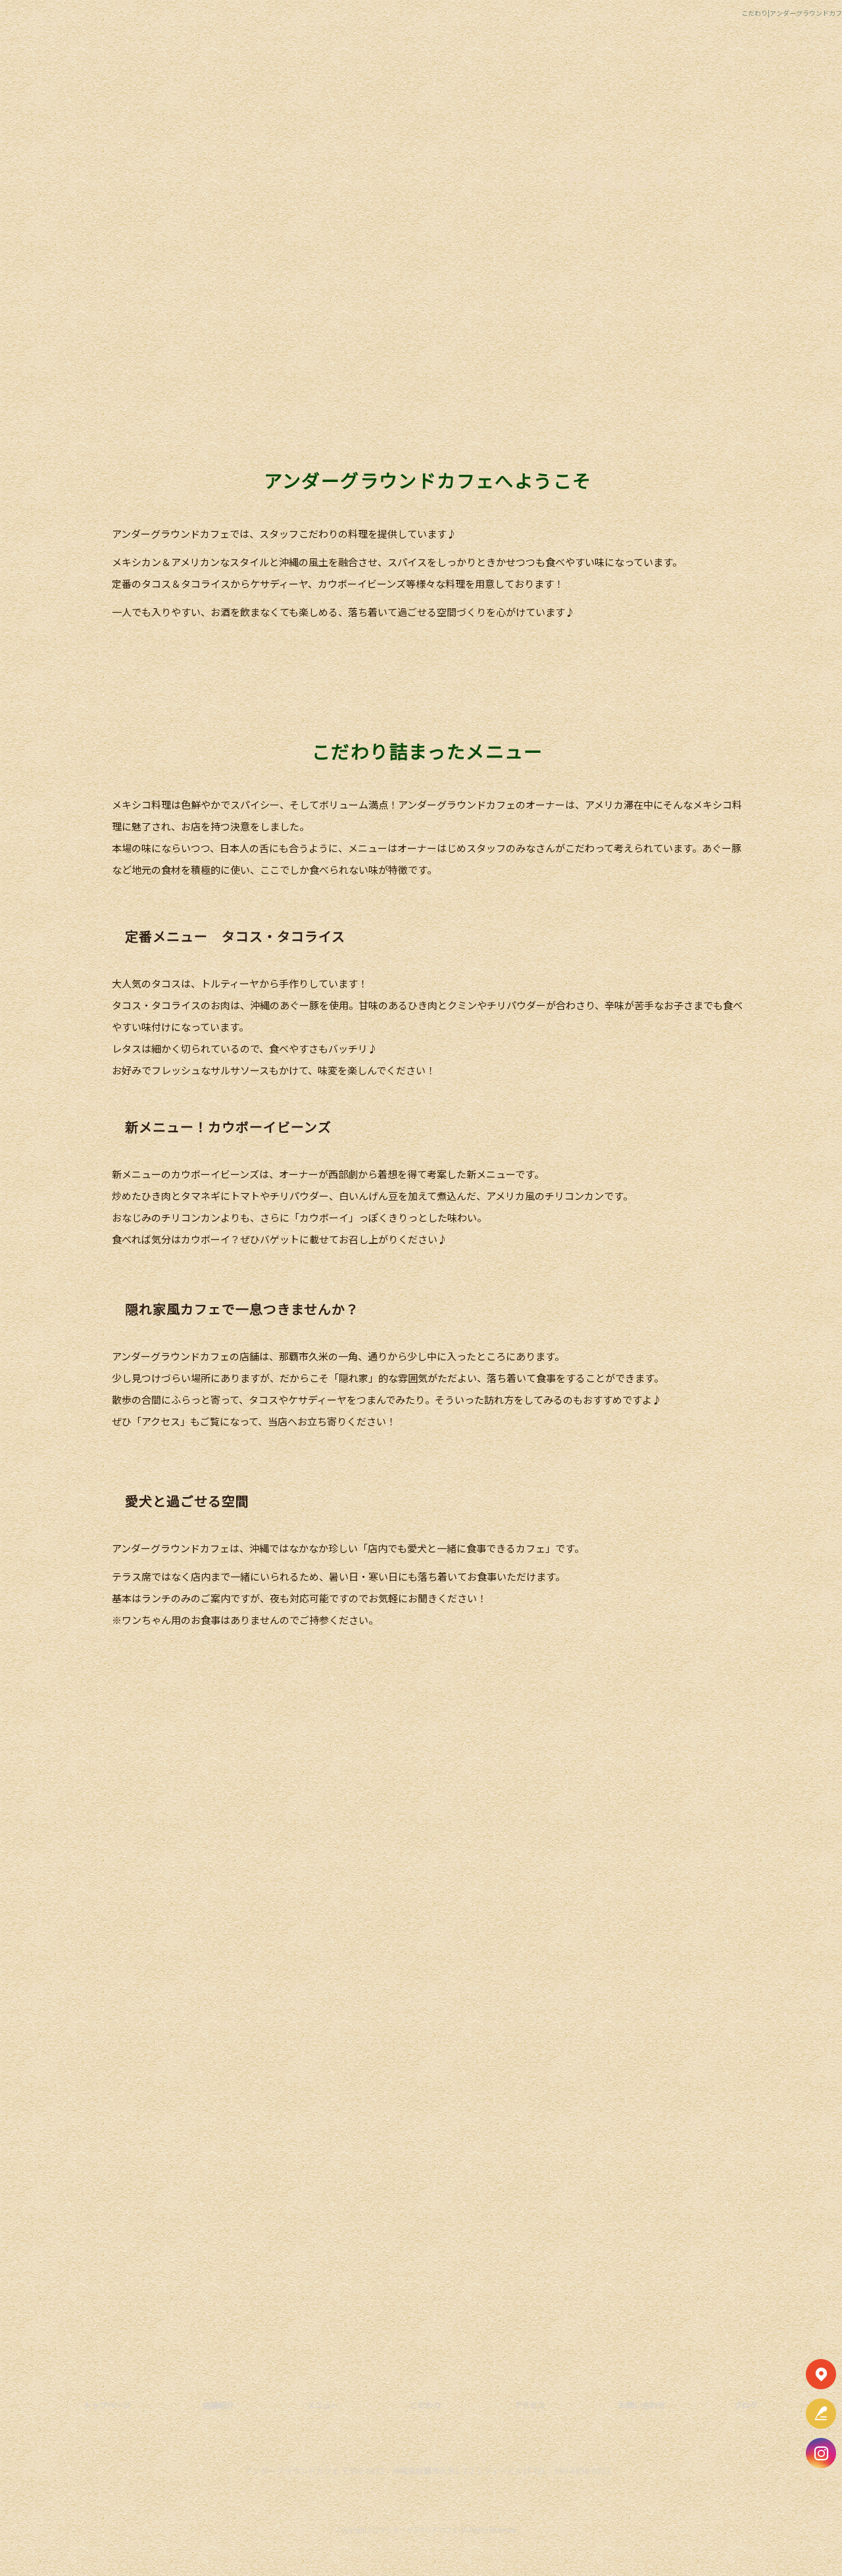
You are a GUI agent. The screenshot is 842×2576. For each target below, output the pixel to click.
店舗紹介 (278, 54)
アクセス (578, 54)
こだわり (526, 54)
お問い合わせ (629, 54)
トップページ (227, 54)
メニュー (330, 54)
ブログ (746, 2405)
